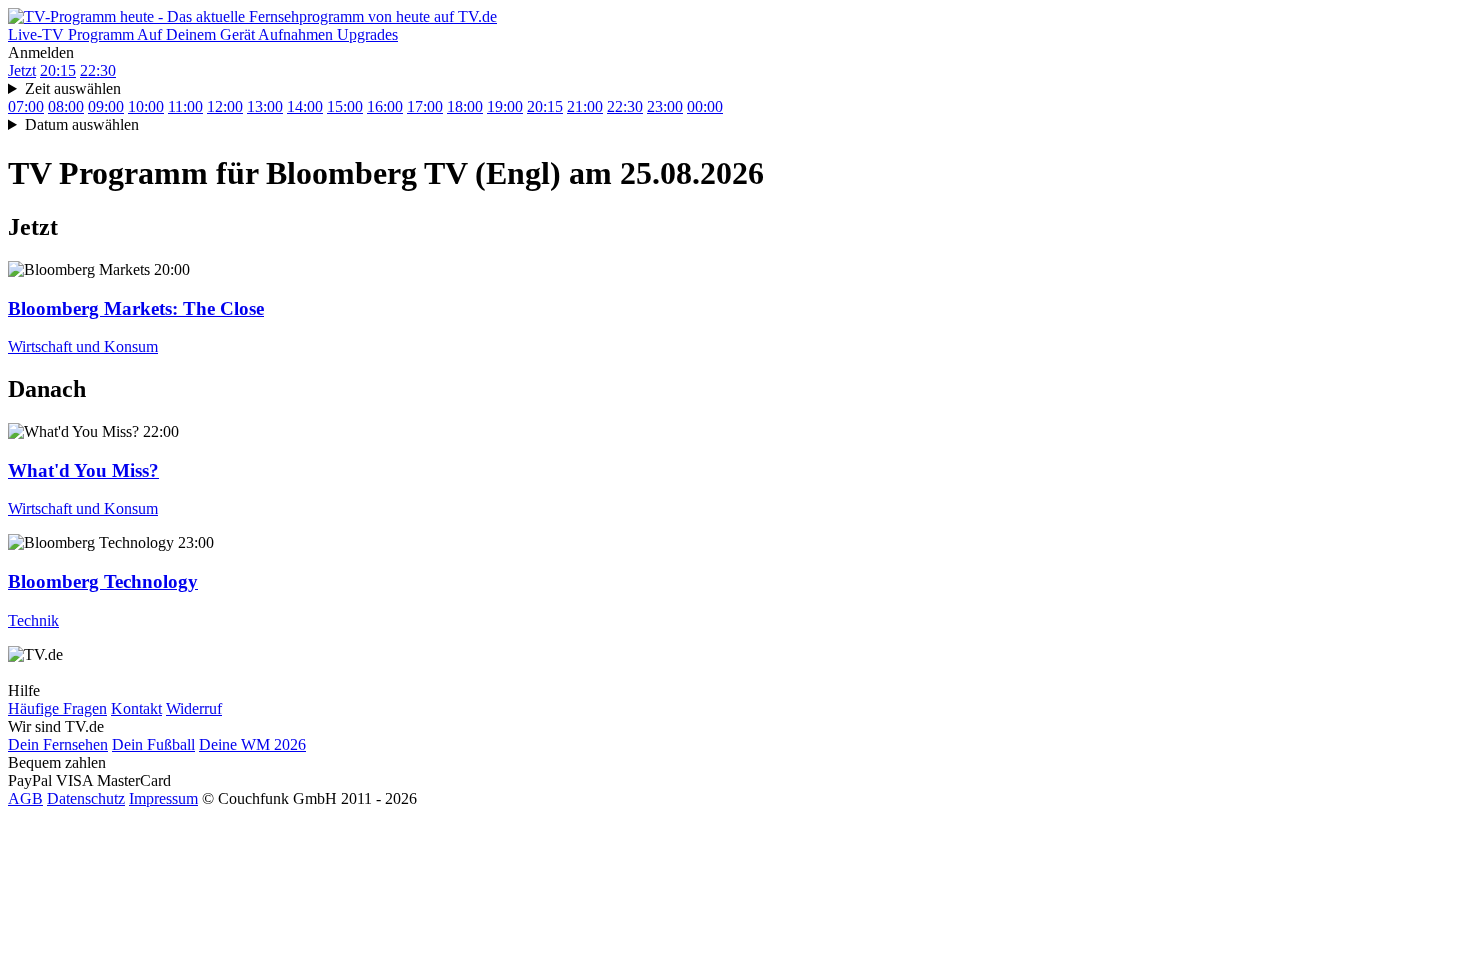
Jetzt (22, 70)
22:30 (98, 70)
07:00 (26, 106)
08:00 (66, 106)
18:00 (465, 106)
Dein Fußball (153, 744)
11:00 (185, 106)
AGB (25, 798)
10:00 (146, 106)
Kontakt (136, 708)
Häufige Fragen (57, 708)
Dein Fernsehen (58, 744)
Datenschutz (86, 798)
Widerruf (194, 708)
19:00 (505, 106)
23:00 (665, 106)
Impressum (163, 798)
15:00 (345, 106)
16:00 (385, 106)
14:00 (305, 106)
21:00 (585, 106)
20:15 (58, 70)
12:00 (225, 106)
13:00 (265, 106)
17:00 (425, 106)
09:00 (106, 106)
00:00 (705, 106)
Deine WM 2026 (252, 744)
